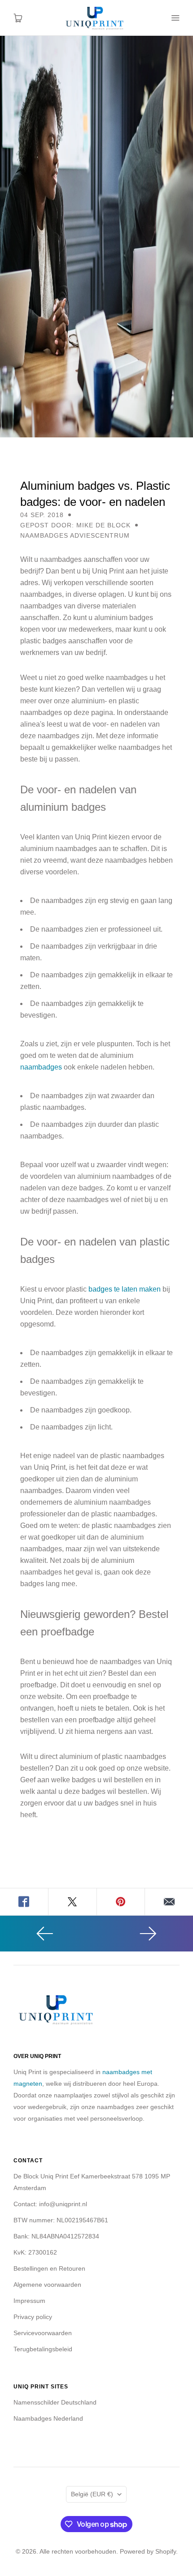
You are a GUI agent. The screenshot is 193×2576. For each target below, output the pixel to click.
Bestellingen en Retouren (49, 2268)
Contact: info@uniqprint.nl (50, 2204)
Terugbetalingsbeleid (43, 2349)
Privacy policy (33, 2317)
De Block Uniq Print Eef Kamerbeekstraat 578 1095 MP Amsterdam (92, 2182)
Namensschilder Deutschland (55, 2402)
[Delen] (24, 1902)
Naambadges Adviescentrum (75, 535)
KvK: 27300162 (35, 2252)
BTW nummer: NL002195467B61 (61, 2220)
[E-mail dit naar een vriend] (169, 1902)
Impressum (29, 2301)
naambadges (41, 1067)
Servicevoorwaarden (43, 2333)
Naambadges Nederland (48, 2418)
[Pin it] (121, 1902)
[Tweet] (73, 1902)
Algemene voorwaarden (47, 2285)
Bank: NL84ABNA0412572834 (56, 2236)
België (92, 2494)
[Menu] (175, 18)
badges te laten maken (125, 1289)
